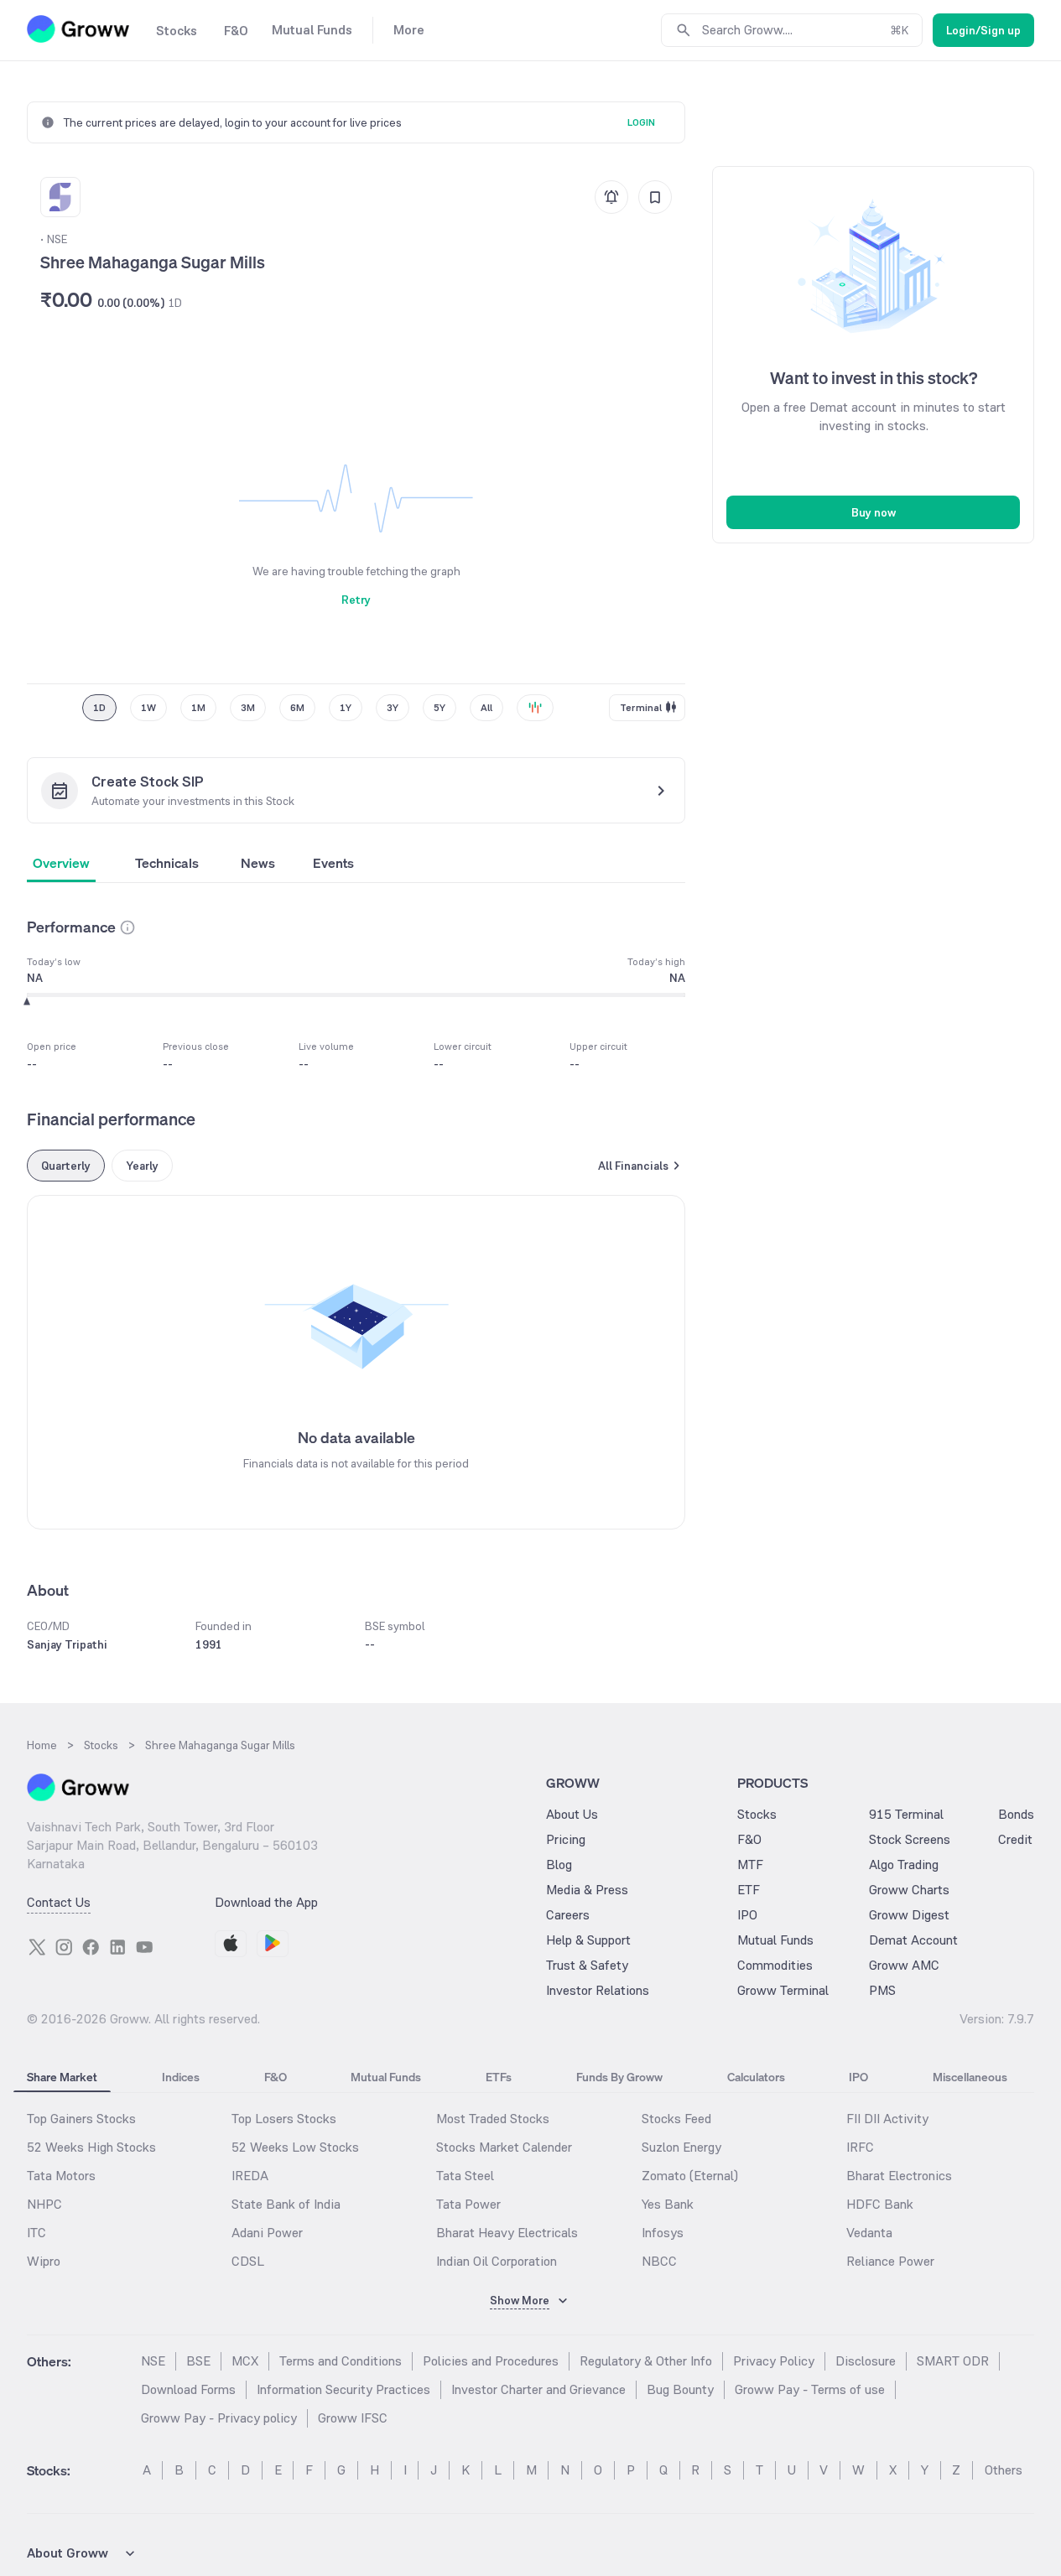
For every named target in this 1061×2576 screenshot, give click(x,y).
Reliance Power (890, 2261)
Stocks (757, 1814)
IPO (747, 1915)
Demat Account (913, 1940)
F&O (749, 1839)
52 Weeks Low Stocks (295, 2147)
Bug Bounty (680, 2389)
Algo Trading (904, 1864)
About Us (572, 1814)
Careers (568, 1915)
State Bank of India (286, 2204)
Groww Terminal (783, 1990)
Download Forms (188, 2389)
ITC (36, 2233)
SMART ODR (953, 2361)
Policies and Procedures (491, 2361)
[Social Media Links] (37, 1947)
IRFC (860, 2147)
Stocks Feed (676, 2119)
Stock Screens (910, 1839)
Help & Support (588, 1940)
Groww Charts (909, 1890)
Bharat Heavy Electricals (507, 2233)
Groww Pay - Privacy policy (219, 2418)
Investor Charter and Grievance (538, 2389)
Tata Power (468, 2204)
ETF (749, 1890)
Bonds (1016, 1814)
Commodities (775, 1965)
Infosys (663, 2233)
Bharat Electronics (899, 2176)
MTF (750, 1864)
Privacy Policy (774, 2361)
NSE (153, 2361)
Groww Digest (909, 1915)
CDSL (248, 2261)
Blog (559, 1864)
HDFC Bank (880, 2204)
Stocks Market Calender (504, 2147)
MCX (245, 2361)
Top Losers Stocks (284, 2119)
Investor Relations (598, 1990)
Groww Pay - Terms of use (810, 2389)
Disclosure (866, 2361)
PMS (882, 1990)
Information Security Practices (343, 2389)
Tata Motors (61, 2176)
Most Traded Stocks (493, 2119)
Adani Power (267, 2233)
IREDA (250, 2176)
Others (1004, 2470)
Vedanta (869, 2233)
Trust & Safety (587, 1965)
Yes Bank (668, 2204)
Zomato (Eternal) (690, 2176)
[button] (127, 927)
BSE (198, 2361)
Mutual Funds (775, 1940)
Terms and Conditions (341, 2361)
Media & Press (587, 1890)
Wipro (44, 2261)
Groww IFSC (353, 2418)
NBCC (659, 2261)
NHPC (44, 2204)
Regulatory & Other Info (646, 2361)
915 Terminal (906, 1814)
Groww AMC (904, 1965)
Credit (1015, 1839)
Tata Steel (465, 2176)
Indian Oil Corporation (497, 2261)
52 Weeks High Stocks (91, 2147)
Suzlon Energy (681, 2147)
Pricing (566, 1839)
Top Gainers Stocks (81, 2119)
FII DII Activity (887, 2119)
